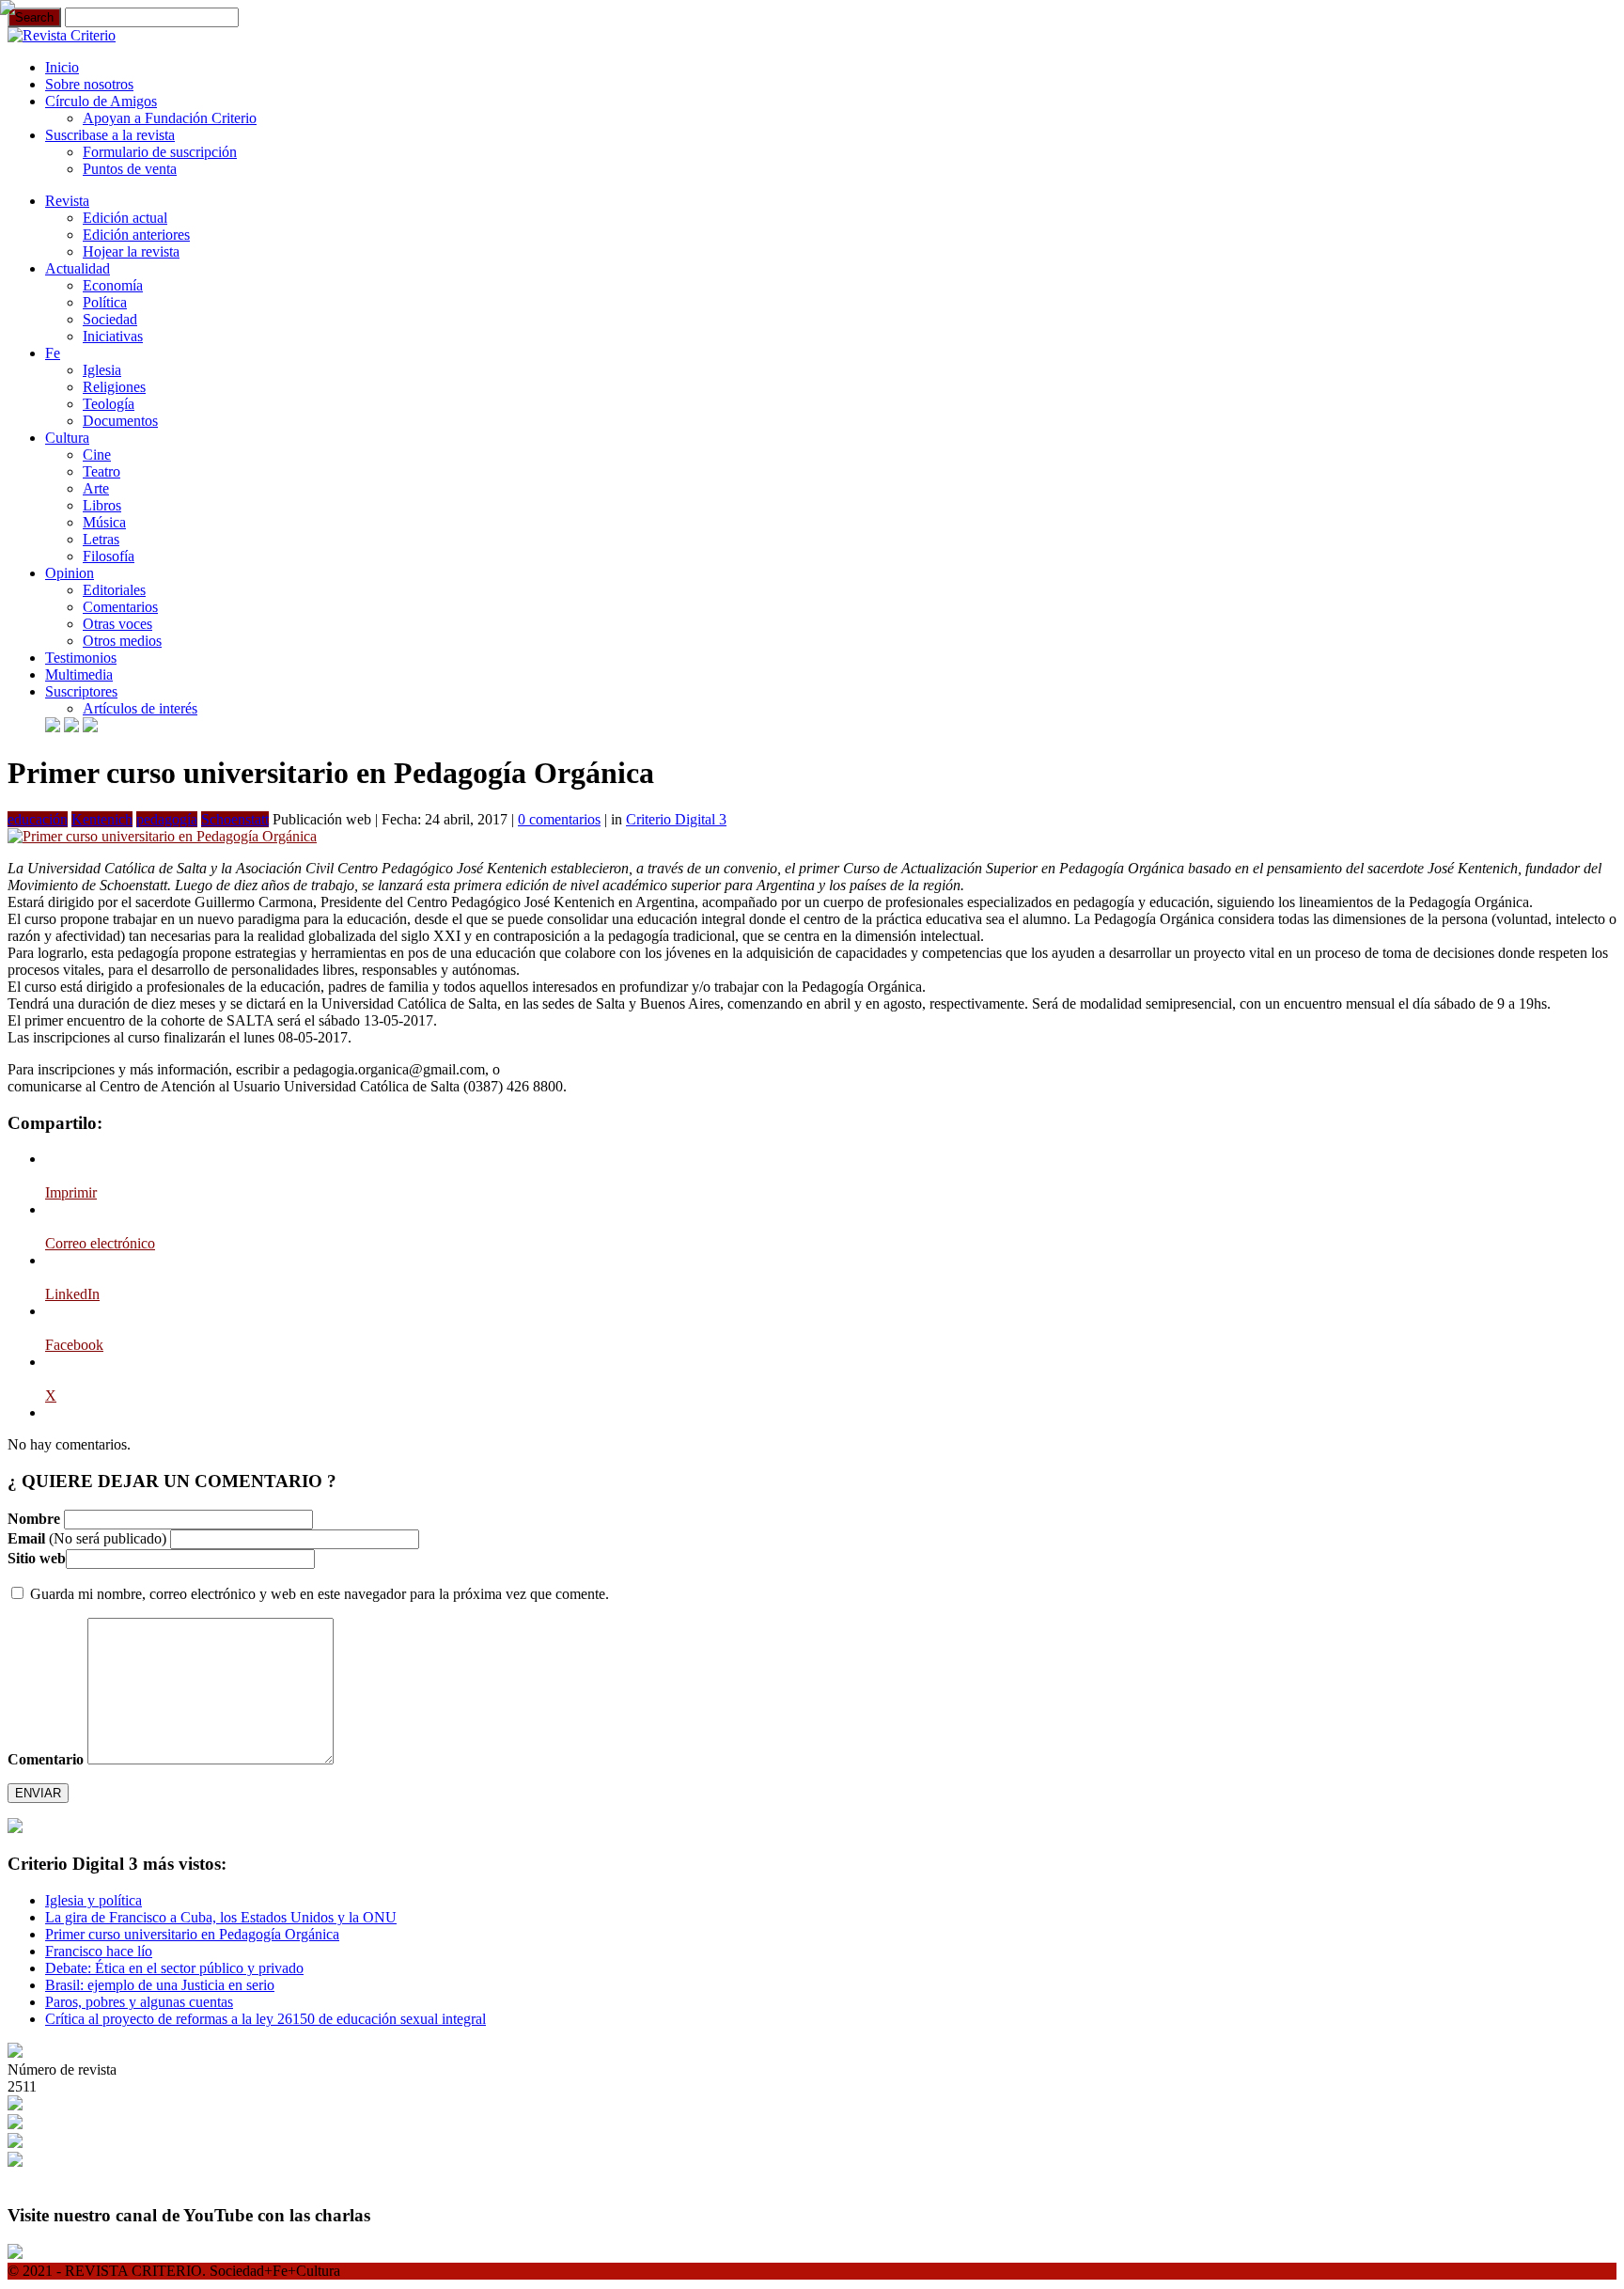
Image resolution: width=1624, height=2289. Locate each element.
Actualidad (78, 268)
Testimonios (81, 658)
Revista (67, 201)
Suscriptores (81, 691)
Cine (97, 455)
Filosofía (109, 556)
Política (105, 302)
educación (38, 819)
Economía (113, 285)
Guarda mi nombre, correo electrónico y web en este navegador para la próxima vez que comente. (320, 1594)
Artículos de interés (140, 708)
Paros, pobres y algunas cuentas (139, 2002)
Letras (101, 539)
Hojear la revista (131, 251)
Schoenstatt (235, 819)
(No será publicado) (87, 1538)
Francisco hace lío (99, 1951)
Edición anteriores (136, 235)
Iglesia (102, 370)
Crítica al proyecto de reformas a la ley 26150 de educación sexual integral (265, 2019)
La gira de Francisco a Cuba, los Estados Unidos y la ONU (221, 1917)
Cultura (67, 438)
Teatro (101, 471)
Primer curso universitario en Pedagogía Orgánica (192, 1934)
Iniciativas (113, 336)
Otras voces (117, 624)
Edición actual (125, 218)
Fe (53, 353)
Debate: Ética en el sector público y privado (174, 1968)
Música (104, 522)
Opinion (70, 573)
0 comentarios (559, 819)
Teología (109, 404)
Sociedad (110, 319)
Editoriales (114, 590)
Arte (96, 488)
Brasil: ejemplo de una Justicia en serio (160, 1985)
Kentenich (102, 819)
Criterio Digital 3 (676, 819)
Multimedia (79, 674)
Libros (102, 505)
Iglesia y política (94, 1900)
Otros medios (122, 641)
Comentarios (120, 607)
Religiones (114, 387)
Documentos (120, 421)
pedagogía (167, 819)
